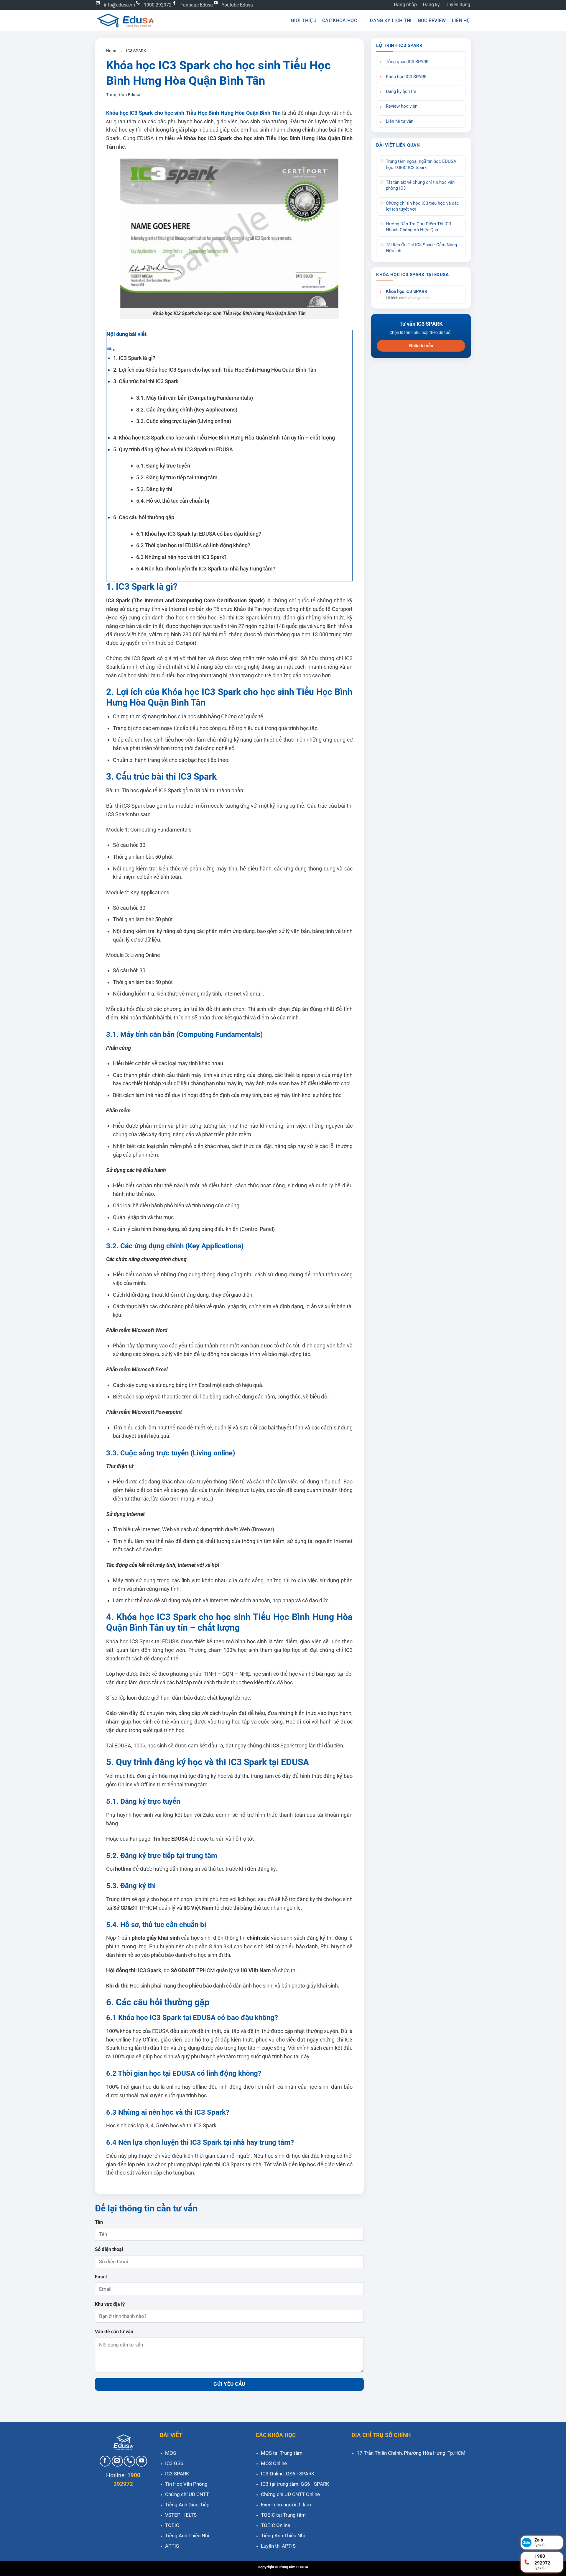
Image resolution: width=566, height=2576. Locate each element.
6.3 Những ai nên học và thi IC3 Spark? (181, 557)
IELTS (190, 2515)
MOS (171, 2453)
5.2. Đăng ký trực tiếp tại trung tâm (177, 477)
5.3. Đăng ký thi (154, 489)
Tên (99, 2222)
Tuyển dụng (458, 5)
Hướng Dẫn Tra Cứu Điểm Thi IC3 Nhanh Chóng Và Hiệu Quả (418, 227)
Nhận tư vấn (421, 346)
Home (112, 51)
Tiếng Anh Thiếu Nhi (187, 2536)
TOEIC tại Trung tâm (283, 2515)
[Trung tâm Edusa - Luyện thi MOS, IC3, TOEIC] (125, 21)
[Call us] (129, 2461)
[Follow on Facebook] (105, 2461)
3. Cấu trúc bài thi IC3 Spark (146, 381)
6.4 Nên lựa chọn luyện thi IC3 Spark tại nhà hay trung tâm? (206, 569)
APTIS (172, 2546)
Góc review (432, 21)
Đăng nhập (405, 5)
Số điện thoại (109, 2249)
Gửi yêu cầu (229, 2384)
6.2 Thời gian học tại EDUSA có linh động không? (193, 545)
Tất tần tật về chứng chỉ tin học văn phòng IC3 (420, 185)
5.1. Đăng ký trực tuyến (163, 466)
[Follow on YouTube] (141, 2461)
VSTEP (173, 2515)
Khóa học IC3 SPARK (406, 77)
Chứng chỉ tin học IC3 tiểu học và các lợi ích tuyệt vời (422, 206)
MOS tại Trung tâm (282, 2453)
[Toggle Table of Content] (111, 349)
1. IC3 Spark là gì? (134, 358)
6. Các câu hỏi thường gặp (144, 517)
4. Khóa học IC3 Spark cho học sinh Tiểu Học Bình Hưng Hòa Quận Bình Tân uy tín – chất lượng (224, 438)
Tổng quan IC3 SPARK (407, 62)
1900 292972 (158, 5)
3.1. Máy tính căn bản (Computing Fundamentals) (195, 398)
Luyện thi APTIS (278, 2546)
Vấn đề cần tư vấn (114, 2332)
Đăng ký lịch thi (391, 21)
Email (101, 2277)
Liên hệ (461, 21)
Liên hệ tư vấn (400, 121)
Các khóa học (340, 21)
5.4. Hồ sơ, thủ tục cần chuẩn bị (173, 501)
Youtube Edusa (237, 5)
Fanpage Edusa (197, 5)
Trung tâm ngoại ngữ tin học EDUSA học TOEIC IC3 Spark (421, 164)
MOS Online (274, 2463)
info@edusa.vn (119, 5)
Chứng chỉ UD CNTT (187, 2494)
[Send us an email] (117, 2461)
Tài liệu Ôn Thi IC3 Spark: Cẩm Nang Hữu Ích (421, 248)
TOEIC (172, 2525)
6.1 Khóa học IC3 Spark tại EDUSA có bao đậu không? (199, 534)
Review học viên (402, 106)
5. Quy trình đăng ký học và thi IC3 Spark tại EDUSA (173, 449)
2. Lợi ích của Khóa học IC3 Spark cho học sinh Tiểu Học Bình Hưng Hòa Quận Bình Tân (215, 370)
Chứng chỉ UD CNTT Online (290, 2494)
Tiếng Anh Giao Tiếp (187, 2505)
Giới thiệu (304, 21)
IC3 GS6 (174, 2463)
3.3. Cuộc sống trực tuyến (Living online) (184, 421)
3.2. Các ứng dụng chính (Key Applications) (187, 410)
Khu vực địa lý (110, 2304)
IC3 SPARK (136, 51)
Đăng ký (431, 5)
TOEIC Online (275, 2525)
